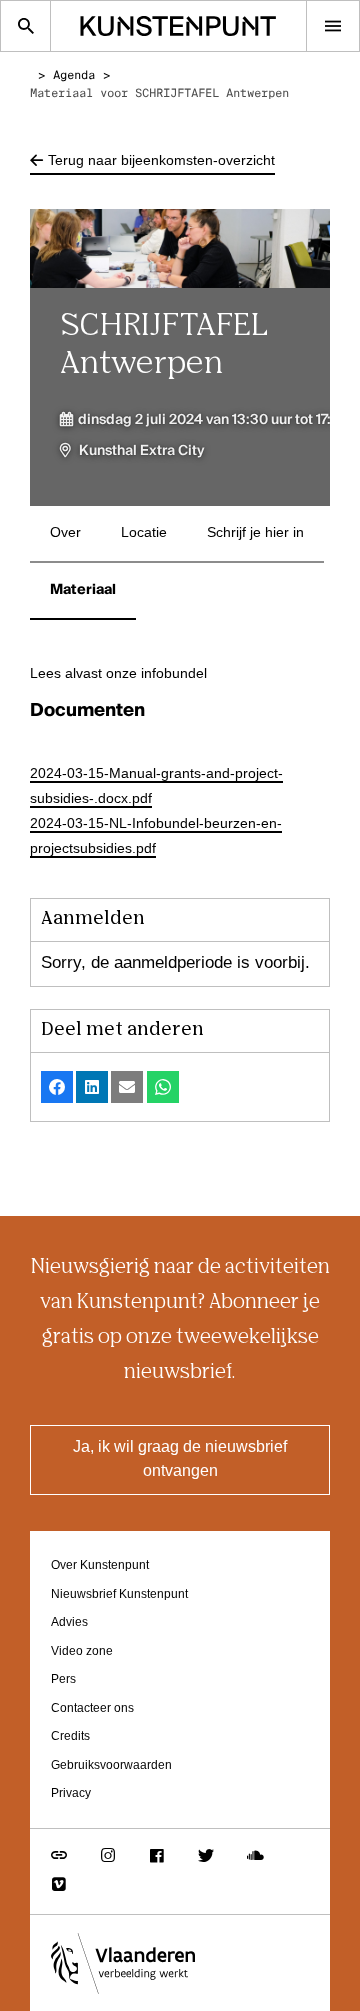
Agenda (74, 75)
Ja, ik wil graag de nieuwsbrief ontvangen (180, 1460)
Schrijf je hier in (255, 533)
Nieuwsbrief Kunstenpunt (119, 1594)
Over (65, 533)
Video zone (82, 1651)
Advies (69, 1622)
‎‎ (41, 75)
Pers (63, 1679)
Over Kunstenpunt (100, 1565)
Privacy (71, 1793)
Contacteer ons (92, 1708)
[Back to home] (178, 26)
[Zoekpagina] (26, 26)
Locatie (144, 533)
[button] (57, 1087)
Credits (70, 1736)
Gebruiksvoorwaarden (111, 1765)
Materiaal (83, 590)
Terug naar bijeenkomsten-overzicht (161, 161)
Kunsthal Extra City (142, 451)
